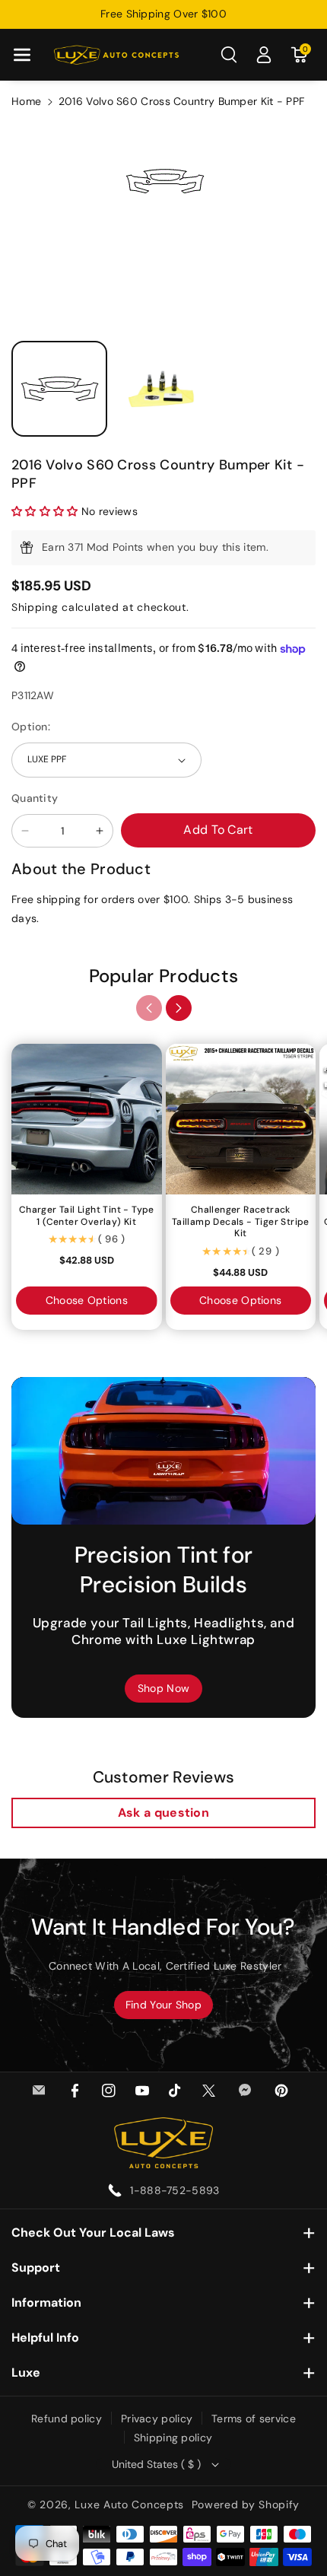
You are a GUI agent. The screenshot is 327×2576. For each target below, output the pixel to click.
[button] (22, 55)
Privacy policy (157, 2419)
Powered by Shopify (246, 2504)
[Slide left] (149, 1008)
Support (36, 2268)
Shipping (35, 607)
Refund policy (67, 2419)
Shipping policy (173, 2438)
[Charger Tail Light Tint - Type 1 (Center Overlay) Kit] (87, 1119)
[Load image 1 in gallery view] (59, 389)
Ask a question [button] (163, 1813)
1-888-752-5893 (175, 2190)
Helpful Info (45, 2337)
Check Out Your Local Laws (93, 2233)
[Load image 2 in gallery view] (163, 389)
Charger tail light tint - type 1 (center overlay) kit (87, 1216)
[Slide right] (179, 1008)
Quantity (35, 798)
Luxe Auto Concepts (129, 2504)
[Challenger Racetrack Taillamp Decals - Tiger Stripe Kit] (241, 1119)
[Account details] (264, 55)
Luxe (26, 2372)
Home (26, 101)
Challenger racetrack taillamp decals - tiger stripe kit (241, 1222)
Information (46, 2302)
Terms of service (254, 2419)
